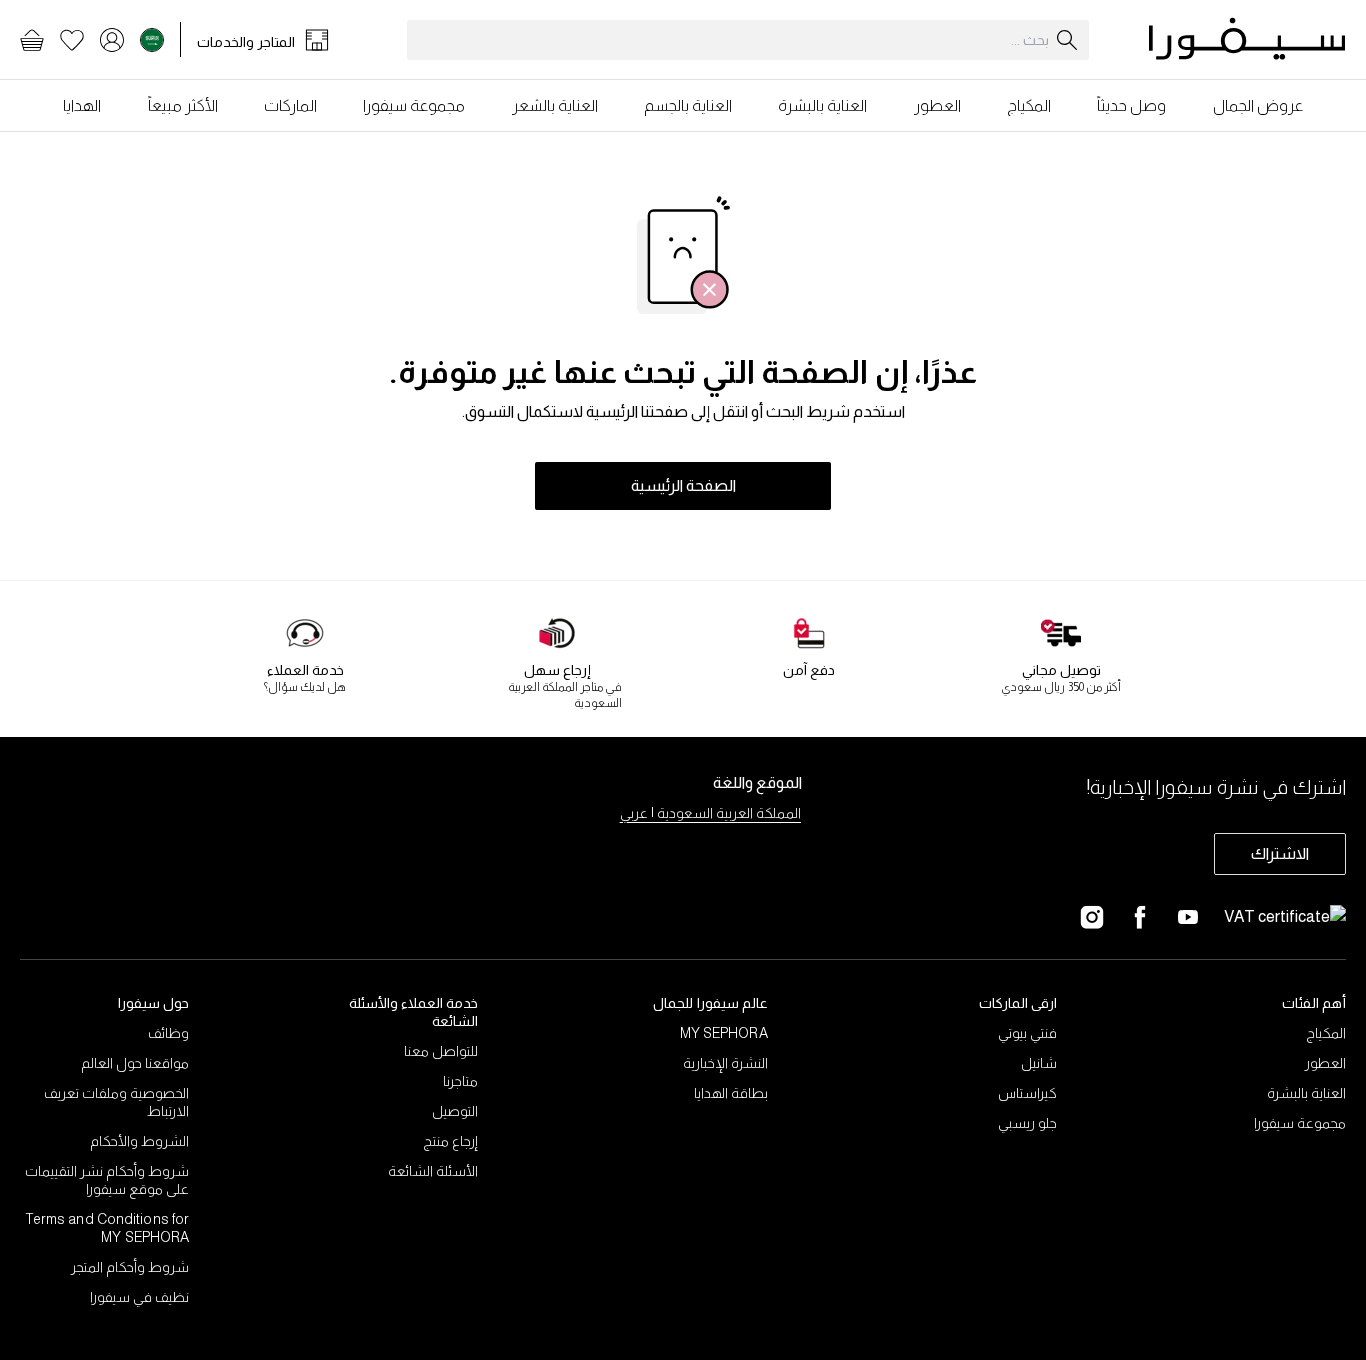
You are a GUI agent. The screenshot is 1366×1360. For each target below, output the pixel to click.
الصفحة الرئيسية (683, 485)
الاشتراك (1280, 853)
